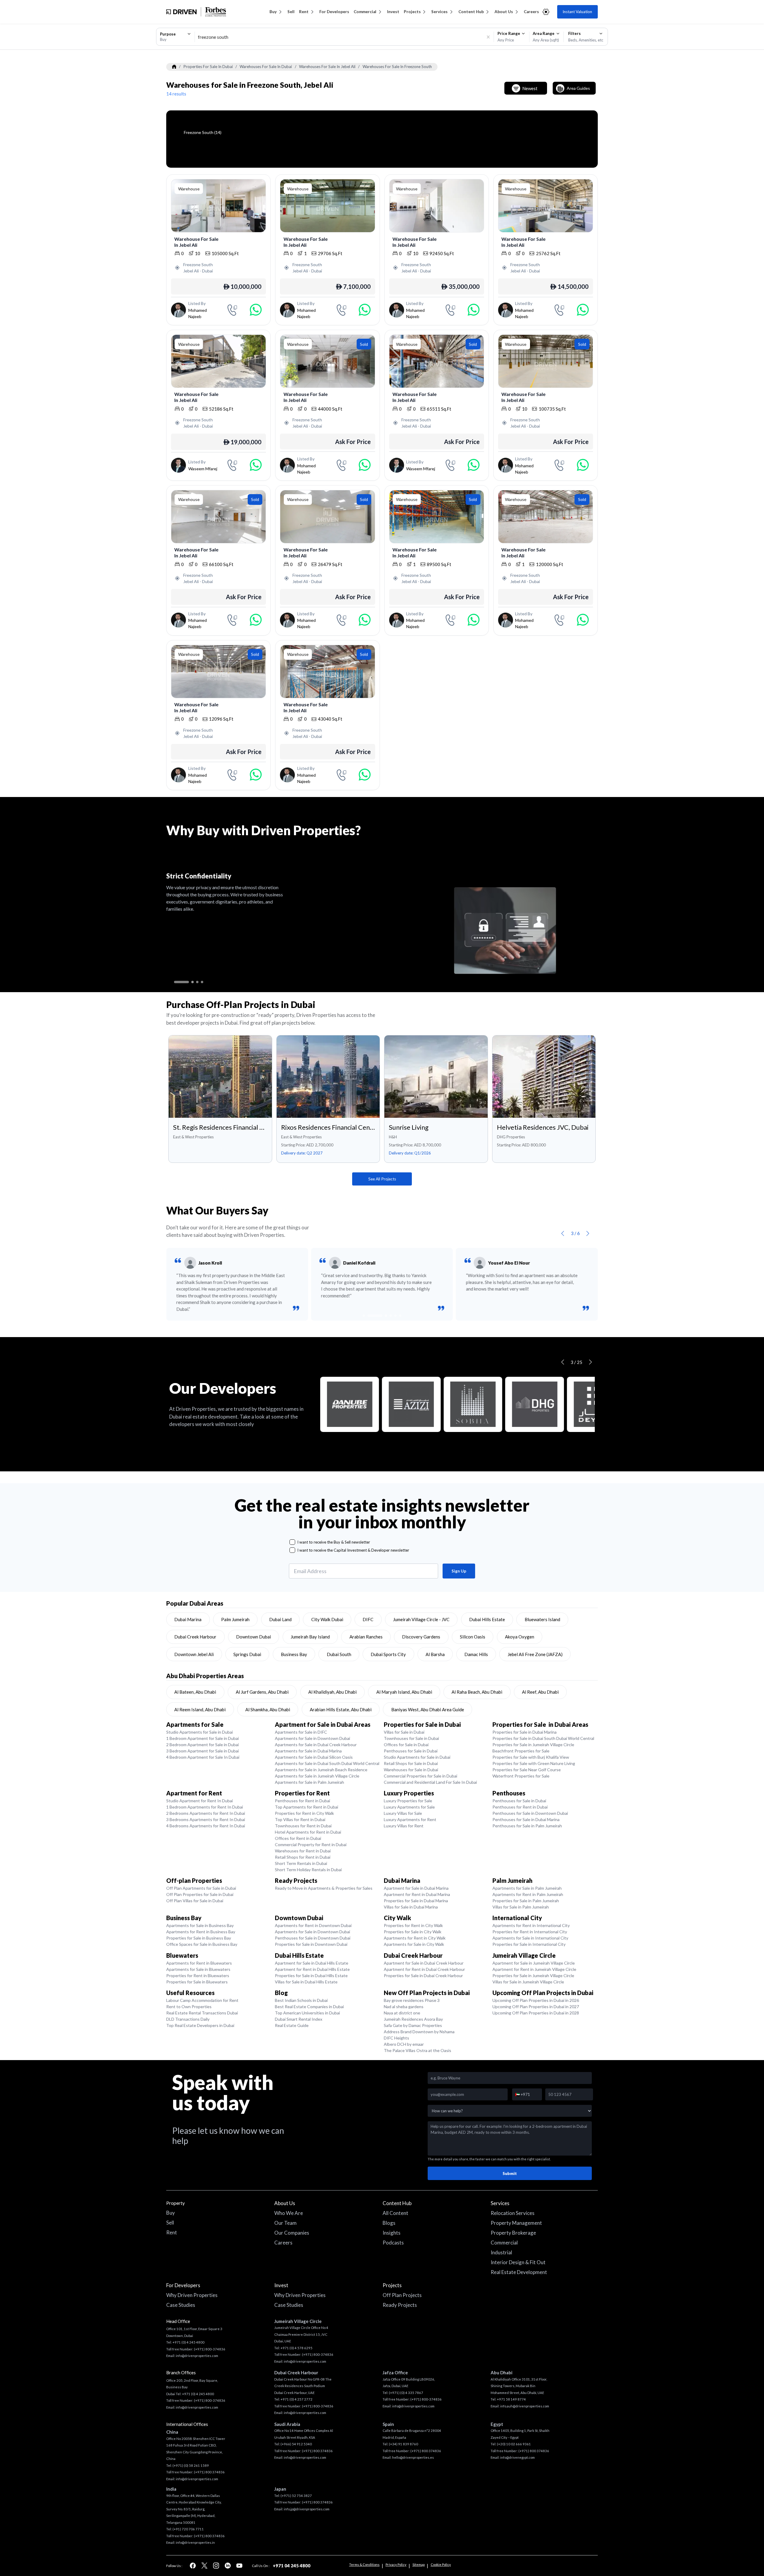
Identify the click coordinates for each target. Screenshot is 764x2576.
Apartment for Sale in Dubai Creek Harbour (424, 1963)
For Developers (334, 12)
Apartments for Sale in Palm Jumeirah (309, 1782)
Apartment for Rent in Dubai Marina (417, 1894)
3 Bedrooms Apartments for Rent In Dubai (206, 1819)
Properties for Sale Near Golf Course (527, 1770)
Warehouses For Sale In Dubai (266, 67)
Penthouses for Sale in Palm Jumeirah (527, 1826)
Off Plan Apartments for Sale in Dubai (201, 1888)
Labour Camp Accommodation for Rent (202, 2000)
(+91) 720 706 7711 (188, 2529)
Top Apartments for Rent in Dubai (306, 1807)
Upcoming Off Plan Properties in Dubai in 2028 (536, 2013)
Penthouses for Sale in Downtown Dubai (530, 1813)
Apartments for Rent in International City (531, 1925)
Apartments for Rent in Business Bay (201, 1932)
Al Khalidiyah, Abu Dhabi (332, 1692)
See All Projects (382, 1179)
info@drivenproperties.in (195, 2542)
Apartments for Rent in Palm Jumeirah (528, 1894)
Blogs (389, 2223)
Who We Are (289, 2213)
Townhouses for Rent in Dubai (303, 1826)
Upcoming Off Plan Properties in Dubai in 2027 (536, 2007)
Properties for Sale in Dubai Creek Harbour (423, 1975)
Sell (291, 12)
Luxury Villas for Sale (403, 1813)
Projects (412, 12)
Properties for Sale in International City (529, 1944)
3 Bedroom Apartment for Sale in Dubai (202, 1751)
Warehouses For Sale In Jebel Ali (327, 67)
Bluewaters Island (542, 1619)
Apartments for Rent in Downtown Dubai (313, 1925)
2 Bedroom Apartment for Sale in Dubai (202, 1745)
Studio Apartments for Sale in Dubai (200, 1732)
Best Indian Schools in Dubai (301, 2000)
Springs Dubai (247, 1654)
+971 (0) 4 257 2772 (296, 2399)
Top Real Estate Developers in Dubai (200, 2025)
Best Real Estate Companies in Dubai (309, 2007)
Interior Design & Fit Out (518, 2262)
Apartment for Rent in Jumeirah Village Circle (534, 1969)
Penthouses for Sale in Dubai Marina (526, 1819)
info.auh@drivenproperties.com (525, 2406)
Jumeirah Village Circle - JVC (421, 1619)
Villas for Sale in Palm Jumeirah (521, 1907)
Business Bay (294, 1654)
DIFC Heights (396, 2038)
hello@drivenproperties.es (413, 2457)
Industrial (501, 2252)
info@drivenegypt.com (517, 2457)
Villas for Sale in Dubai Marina (411, 1907)
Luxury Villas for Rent (404, 1826)
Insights (392, 2233)
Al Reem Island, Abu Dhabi (200, 1709)
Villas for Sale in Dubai (404, 1732)
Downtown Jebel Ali (194, 1654)
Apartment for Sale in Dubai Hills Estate (312, 1963)
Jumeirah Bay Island (310, 1637)
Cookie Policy (441, 2565)
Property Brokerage (513, 2233)
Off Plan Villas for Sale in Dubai (195, 1901)
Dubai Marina (188, 1619)
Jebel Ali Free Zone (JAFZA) (535, 1654)
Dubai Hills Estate (487, 1619)
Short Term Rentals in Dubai (301, 1863)
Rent (304, 12)
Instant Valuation (577, 12)
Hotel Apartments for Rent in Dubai (308, 1832)
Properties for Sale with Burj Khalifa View (531, 1757)
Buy (273, 12)
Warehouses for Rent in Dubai (303, 1851)
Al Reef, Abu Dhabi (540, 1692)
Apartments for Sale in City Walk (414, 1944)
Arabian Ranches (366, 1637)
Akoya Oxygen (520, 1637)
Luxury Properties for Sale (408, 1801)
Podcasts (393, 2243)
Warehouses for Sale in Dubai (411, 1770)
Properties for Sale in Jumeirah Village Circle (533, 1745)
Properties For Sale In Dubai (208, 67)
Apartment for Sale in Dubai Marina (416, 1888)
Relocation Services (513, 2213)
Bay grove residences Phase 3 (412, 2000)
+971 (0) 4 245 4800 (188, 2342)
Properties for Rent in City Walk (304, 1813)
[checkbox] (292, 1542)
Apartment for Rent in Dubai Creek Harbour (424, 1969)
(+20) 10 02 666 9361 (514, 2444)
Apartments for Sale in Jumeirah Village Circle (317, 1776)
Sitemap (419, 2565)
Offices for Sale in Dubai (406, 1745)
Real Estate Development (519, 2272)
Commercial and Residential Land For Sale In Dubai (430, 1782)
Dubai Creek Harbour (195, 1637)
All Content (395, 2213)
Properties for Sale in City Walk (413, 1932)
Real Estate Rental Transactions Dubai (202, 2013)
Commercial (365, 12)
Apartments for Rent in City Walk (415, 1938)
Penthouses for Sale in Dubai (411, 1751)
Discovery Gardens (421, 1637)
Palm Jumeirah (235, 1619)
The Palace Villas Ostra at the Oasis (418, 2050)
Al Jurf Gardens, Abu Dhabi (262, 1692)
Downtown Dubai (254, 1637)
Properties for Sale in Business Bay (199, 1938)
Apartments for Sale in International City (530, 1938)
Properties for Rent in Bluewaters (198, 1975)
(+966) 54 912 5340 (296, 2444)
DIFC (368, 1619)
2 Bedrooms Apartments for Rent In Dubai (206, 1813)
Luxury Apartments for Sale (409, 1807)
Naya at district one (402, 2013)
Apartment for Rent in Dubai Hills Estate (312, 1969)
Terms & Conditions (364, 2565)
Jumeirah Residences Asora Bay (413, 2019)
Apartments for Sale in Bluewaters (198, 1969)
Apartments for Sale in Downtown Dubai (312, 1738)
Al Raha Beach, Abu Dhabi (477, 1692)
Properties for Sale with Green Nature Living (534, 1763)
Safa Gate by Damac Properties (413, 2025)
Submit (510, 2173)
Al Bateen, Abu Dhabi (195, 1692)
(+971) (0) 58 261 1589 (191, 2465)
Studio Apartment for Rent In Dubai (200, 1801)
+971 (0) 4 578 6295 (296, 2348)
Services (439, 12)
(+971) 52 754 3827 (296, 2496)
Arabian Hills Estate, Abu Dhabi (341, 1709)
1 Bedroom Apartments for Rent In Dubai (205, 1807)
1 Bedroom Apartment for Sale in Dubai (202, 1738)
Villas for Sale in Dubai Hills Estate (306, 1982)
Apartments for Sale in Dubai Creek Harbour (316, 1745)
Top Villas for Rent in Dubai (300, 1819)
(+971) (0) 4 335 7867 (406, 2393)
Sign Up (459, 1571)
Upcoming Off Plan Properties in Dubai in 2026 (536, 2000)
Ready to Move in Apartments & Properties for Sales (324, 1888)
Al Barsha (435, 1654)
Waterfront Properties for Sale (521, 1776)
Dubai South (339, 1654)
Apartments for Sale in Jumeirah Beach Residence (321, 1770)
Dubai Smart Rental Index (299, 2019)
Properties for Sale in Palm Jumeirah (526, 1901)
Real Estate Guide (292, 2025)
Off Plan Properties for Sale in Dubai (200, 1894)
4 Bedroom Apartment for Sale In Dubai (203, 1757)
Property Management (516, 2223)
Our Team (285, 2223)
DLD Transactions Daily (188, 2019)
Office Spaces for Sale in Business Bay (202, 1944)
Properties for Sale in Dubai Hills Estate (311, 1975)
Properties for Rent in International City (530, 1932)
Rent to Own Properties (189, 2007)
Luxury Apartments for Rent (410, 1819)
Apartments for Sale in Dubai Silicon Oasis (314, 1757)
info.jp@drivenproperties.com (307, 2509)
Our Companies (292, 2233)
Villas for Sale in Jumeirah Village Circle (528, 1982)
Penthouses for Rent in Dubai (302, 1801)
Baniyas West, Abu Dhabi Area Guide (428, 1709)
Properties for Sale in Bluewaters (197, 1982)
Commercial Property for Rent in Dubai (311, 1844)
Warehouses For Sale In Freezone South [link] (397, 67)
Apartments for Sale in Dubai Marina (308, 1751)
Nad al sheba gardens (404, 2007)
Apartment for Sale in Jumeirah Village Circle (534, 1963)
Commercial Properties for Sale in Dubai (420, 1776)
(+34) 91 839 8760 (403, 2444)
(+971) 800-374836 (210, 2349)
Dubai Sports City (388, 1654)
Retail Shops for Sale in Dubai (411, 1763)
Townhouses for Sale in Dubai (411, 1738)
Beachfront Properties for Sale (521, 1751)
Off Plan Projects (402, 2295)
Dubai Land (280, 1619)
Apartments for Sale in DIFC (301, 1732)
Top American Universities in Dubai (307, 2013)
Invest (393, 12)
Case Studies (181, 2305)
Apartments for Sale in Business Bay (200, 1925)
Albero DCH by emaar (404, 2044)
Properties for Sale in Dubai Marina (525, 1732)
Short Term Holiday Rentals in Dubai (308, 1870)
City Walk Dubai (327, 1619)
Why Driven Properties (192, 2295)
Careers (531, 12)
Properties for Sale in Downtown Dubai (311, 1944)
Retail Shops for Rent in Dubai (303, 1857)
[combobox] (175, 37)
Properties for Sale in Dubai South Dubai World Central (543, 1738)
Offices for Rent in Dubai (298, 1838)
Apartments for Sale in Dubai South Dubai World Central (327, 1763)
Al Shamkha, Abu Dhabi (268, 1709)
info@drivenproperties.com (197, 2356)
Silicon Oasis (473, 1637)
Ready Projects (400, 2305)
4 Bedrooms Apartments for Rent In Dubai (206, 1826)
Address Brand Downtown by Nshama (419, 2032)
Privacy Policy (396, 2565)
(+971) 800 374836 (209, 2472)
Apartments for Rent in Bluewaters (199, 1963)
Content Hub (471, 12)
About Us (504, 12)
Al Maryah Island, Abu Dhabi (404, 1692)
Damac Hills (476, 1654)
